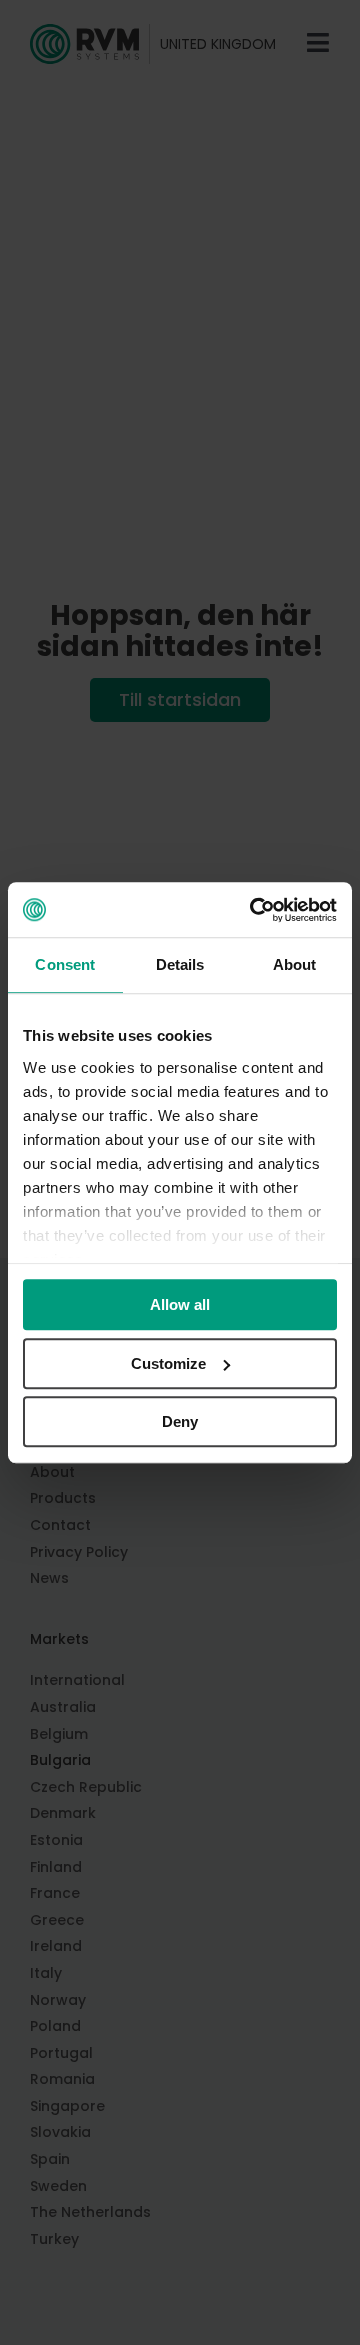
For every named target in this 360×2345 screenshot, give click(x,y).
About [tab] (295, 964)
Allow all (180, 1304)
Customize (168, 1363)
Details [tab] (180, 964)
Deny (180, 1421)
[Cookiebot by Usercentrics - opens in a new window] (254, 910)
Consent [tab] (65, 964)
